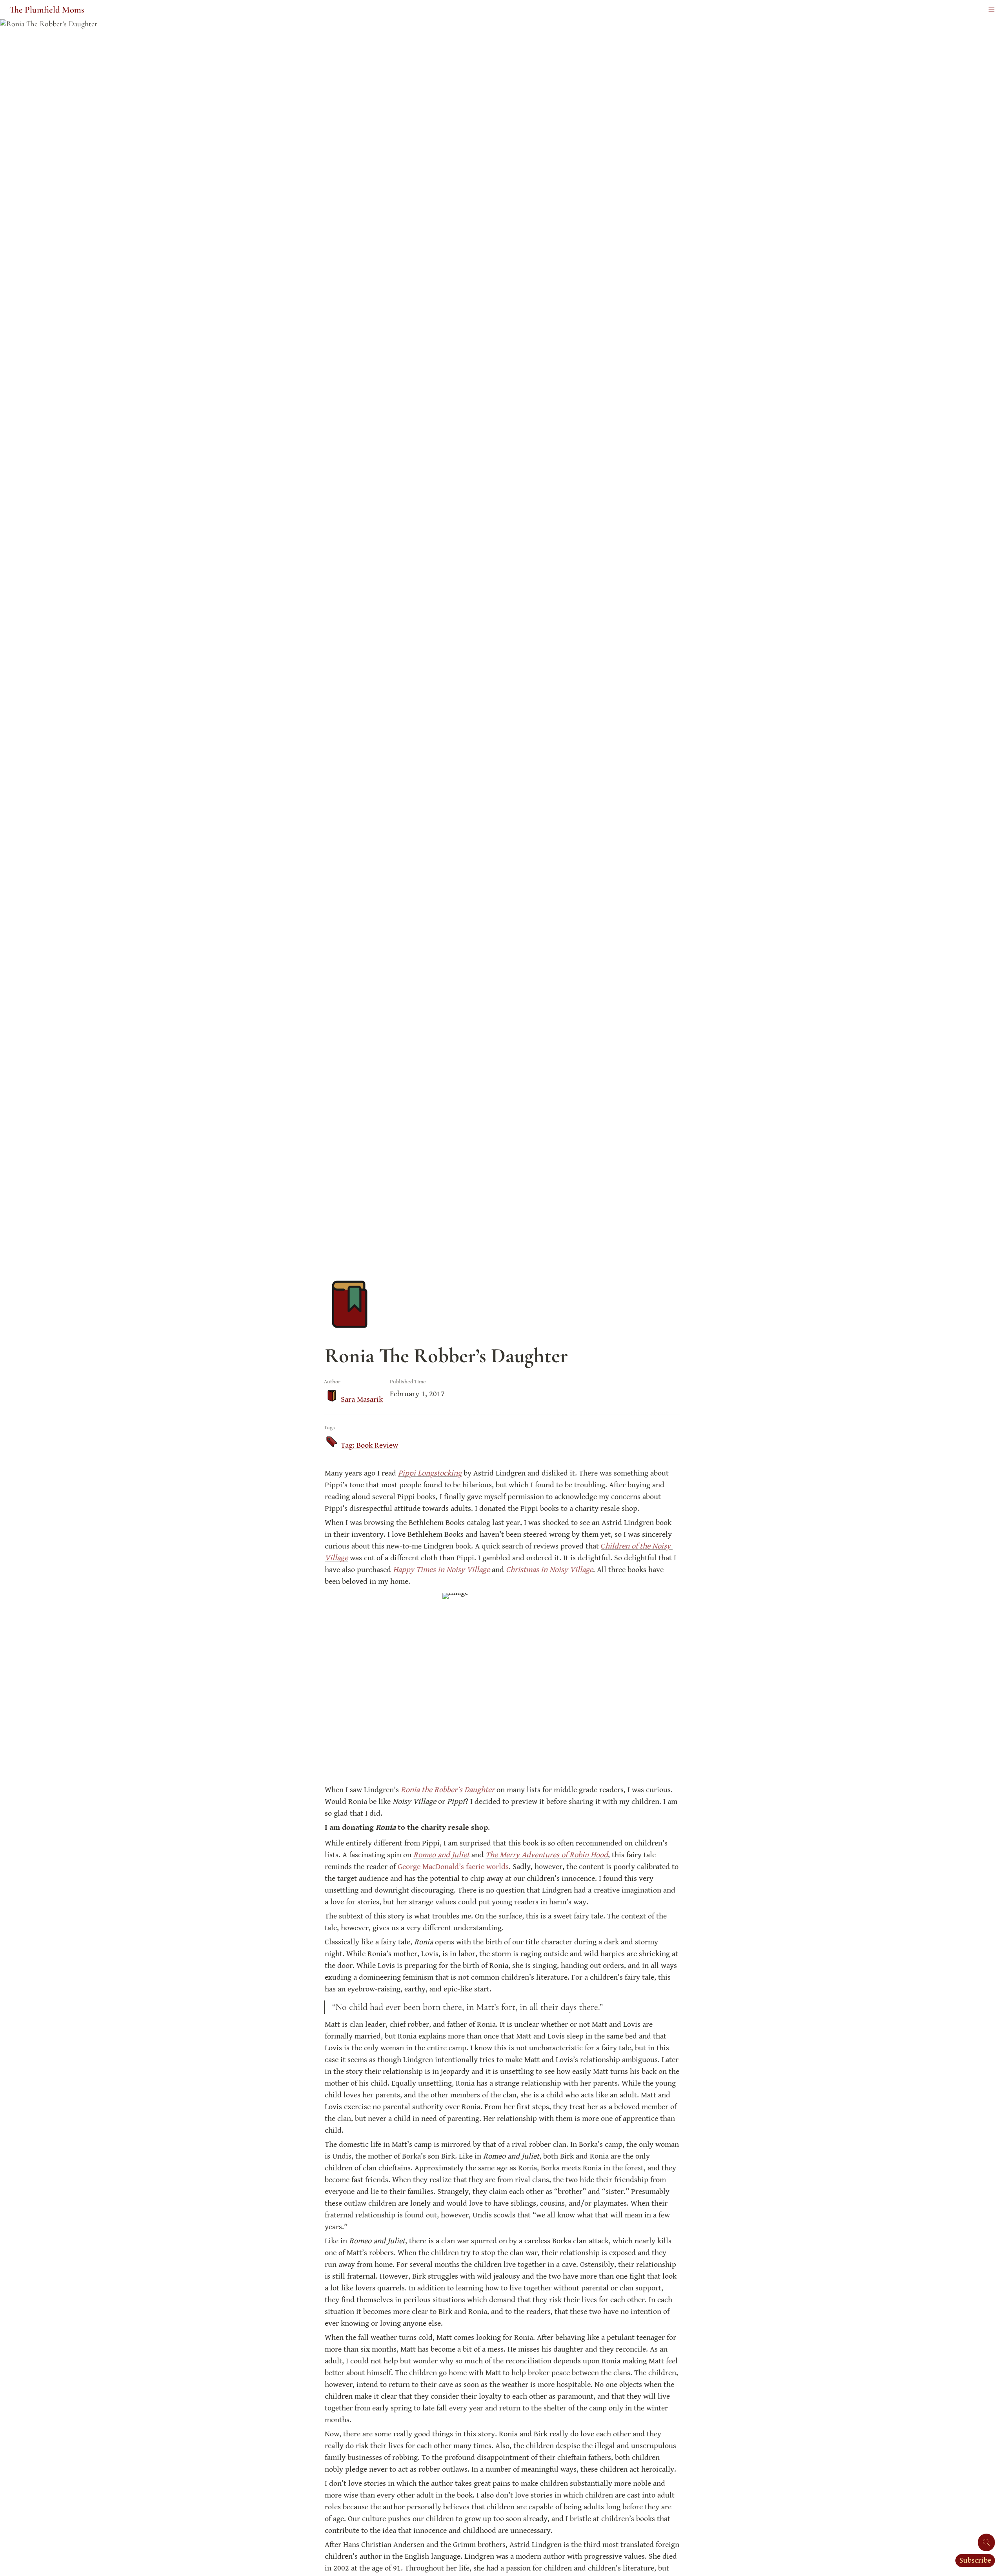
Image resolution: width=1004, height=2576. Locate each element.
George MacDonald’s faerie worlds (453, 1867)
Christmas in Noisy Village (549, 1570)
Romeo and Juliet (441, 1855)
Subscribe (975, 2561)
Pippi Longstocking (430, 1473)
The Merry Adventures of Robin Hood (547, 1855)
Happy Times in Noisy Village (441, 1570)
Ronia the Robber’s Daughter (448, 1790)
